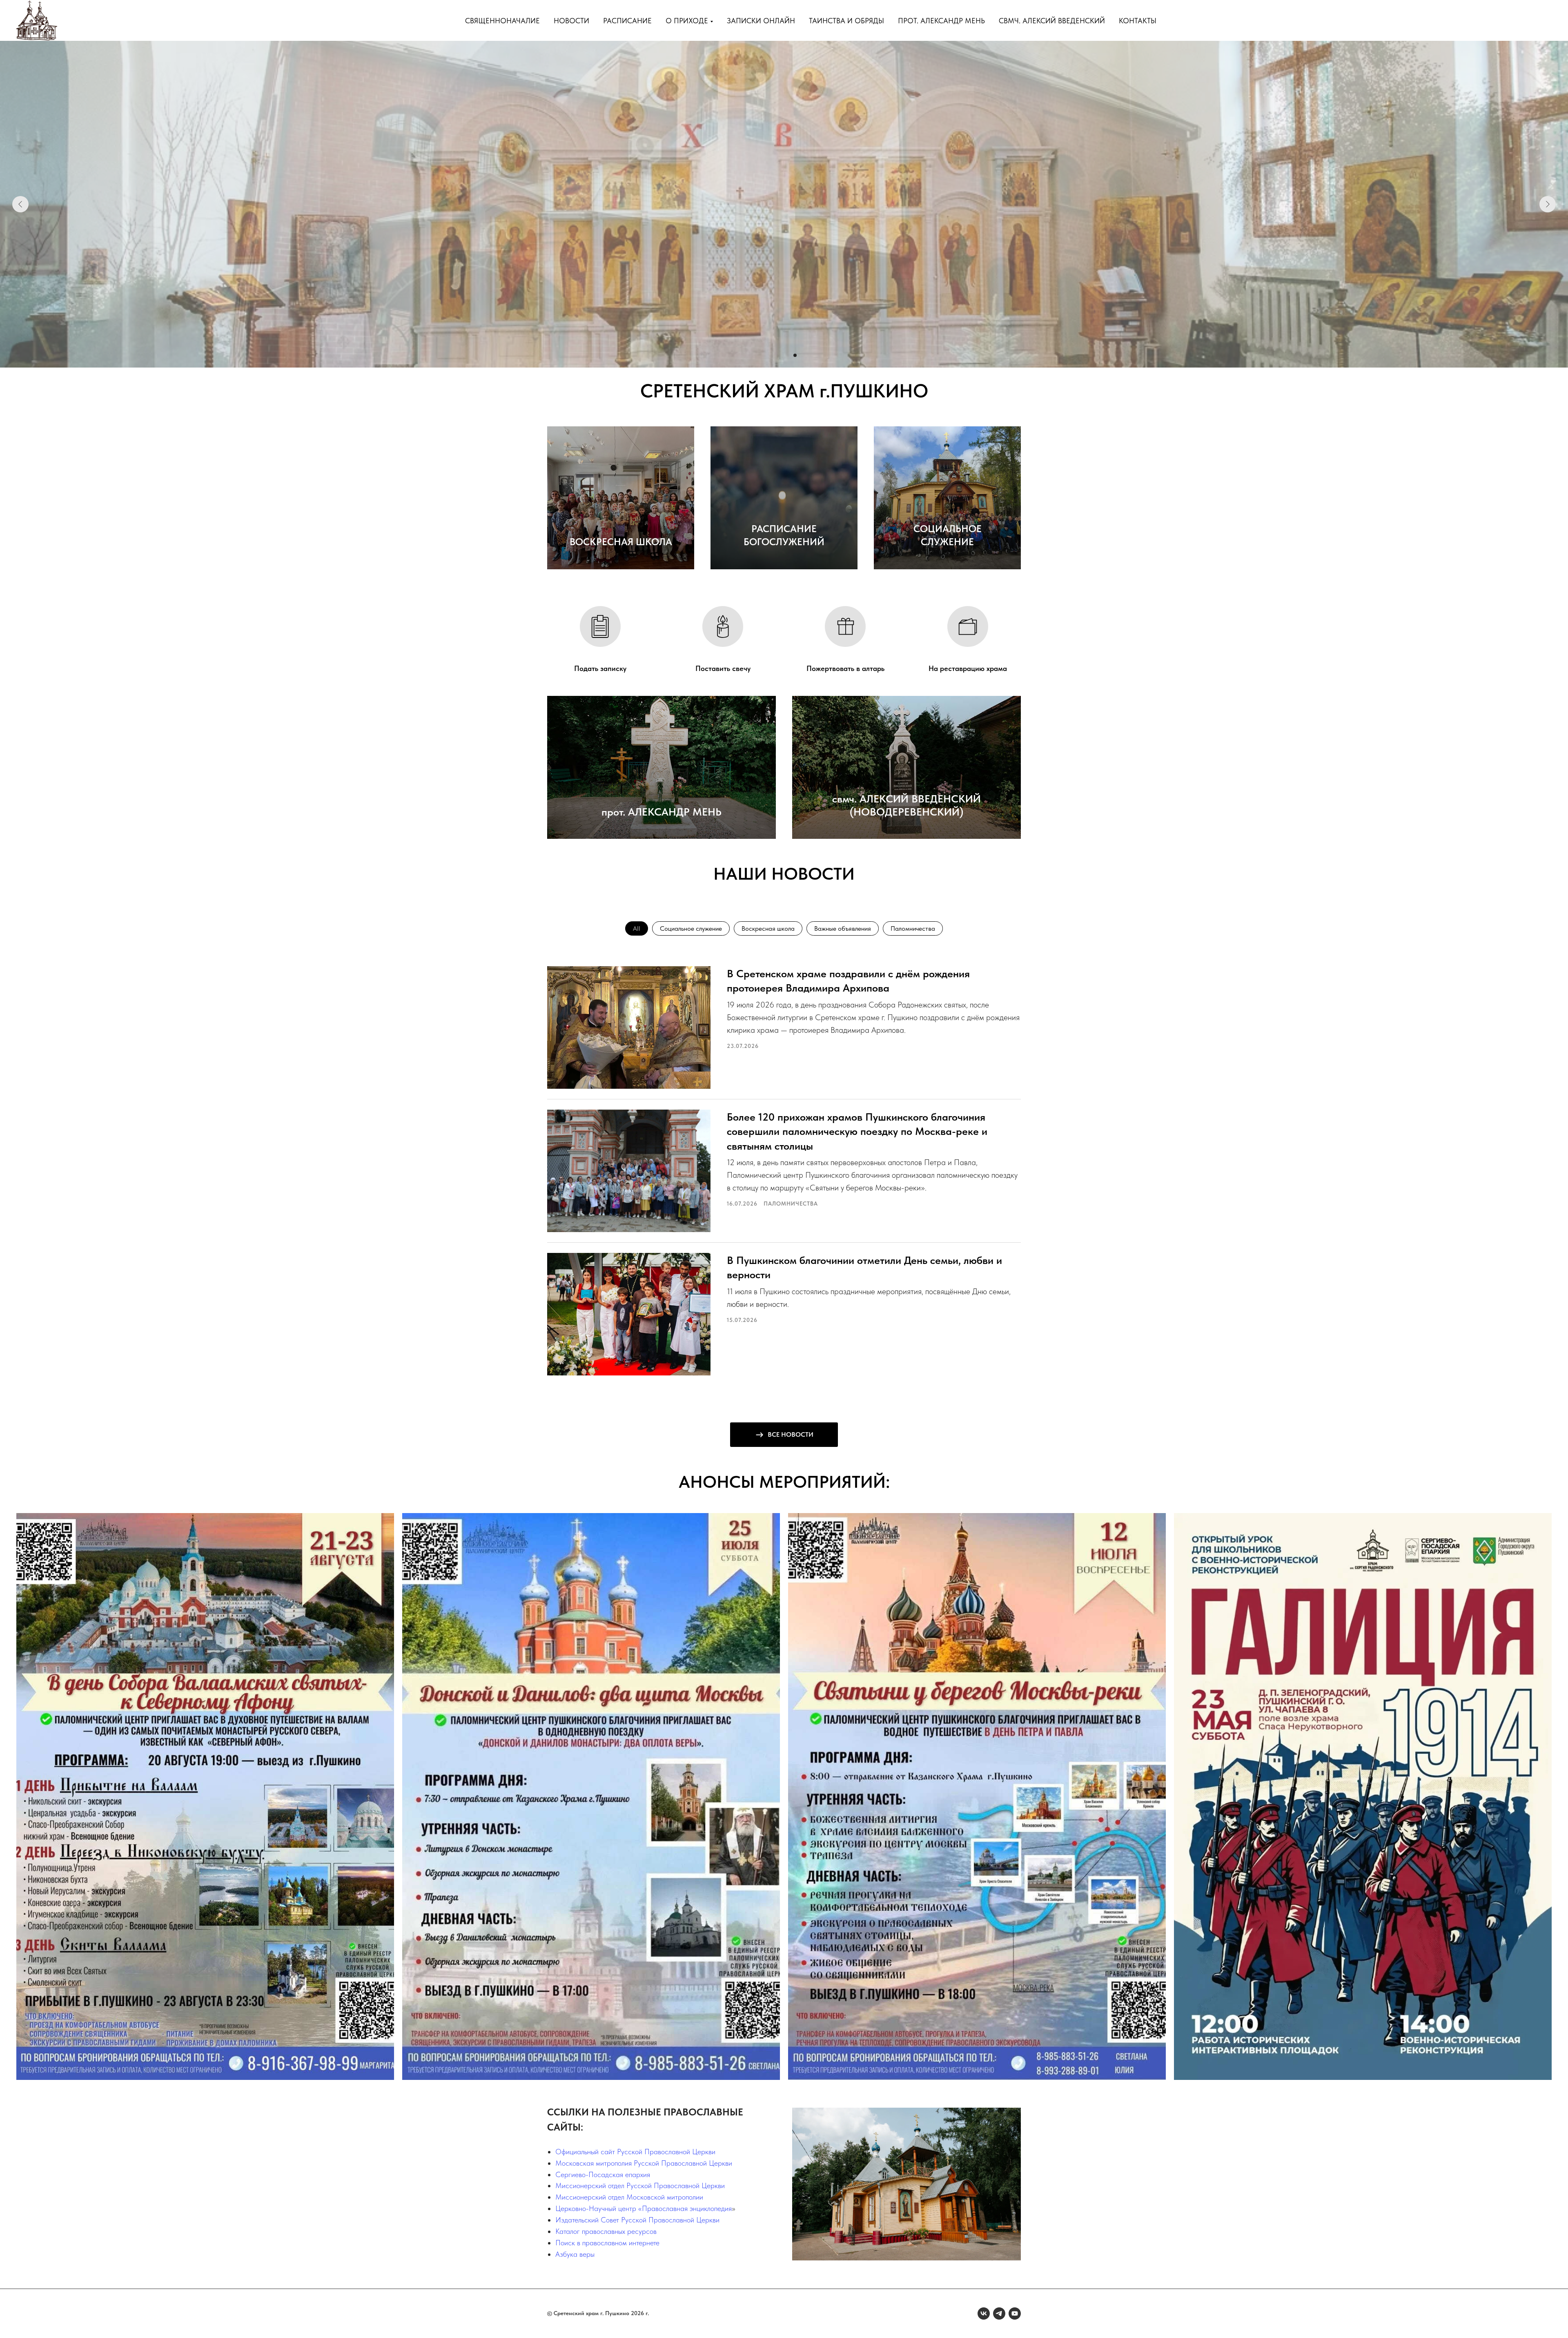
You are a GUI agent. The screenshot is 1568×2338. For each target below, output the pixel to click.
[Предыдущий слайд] (20, 204)
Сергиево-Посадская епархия (603, 2174)
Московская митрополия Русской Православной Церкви (644, 2163)
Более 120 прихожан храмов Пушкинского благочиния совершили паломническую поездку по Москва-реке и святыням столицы (857, 1131)
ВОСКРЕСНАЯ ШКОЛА (621, 542)
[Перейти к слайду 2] (780, 355)
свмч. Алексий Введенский (1052, 21)
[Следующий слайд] (1548, 204)
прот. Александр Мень (941, 21)
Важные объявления (843, 928)
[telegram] (999, 2313)
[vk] (984, 2313)
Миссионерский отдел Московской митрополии (629, 2197)
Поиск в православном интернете (607, 2243)
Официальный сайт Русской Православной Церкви (635, 2152)
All (637, 928)
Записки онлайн (761, 21)
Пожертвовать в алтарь (845, 668)
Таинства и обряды (846, 21)
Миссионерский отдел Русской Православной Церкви (640, 2185)
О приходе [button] (687, 21)
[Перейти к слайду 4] (795, 355)
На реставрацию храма (968, 668)
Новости (571, 21)
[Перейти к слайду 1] (773, 355)
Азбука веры (575, 2254)
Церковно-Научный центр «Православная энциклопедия (644, 2208)
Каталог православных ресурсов (606, 2231)
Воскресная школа (768, 928)
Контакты (1138, 21)
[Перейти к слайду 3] (788, 355)
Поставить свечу (723, 668)
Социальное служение (691, 928)
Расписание (627, 21)
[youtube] (1015, 2313)
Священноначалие (502, 21)
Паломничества (913, 928)
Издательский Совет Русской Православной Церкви (637, 2220)
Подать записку (600, 668)
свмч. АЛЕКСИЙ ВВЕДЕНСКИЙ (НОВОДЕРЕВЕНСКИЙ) (906, 805)
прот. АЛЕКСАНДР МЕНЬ (661, 812)
